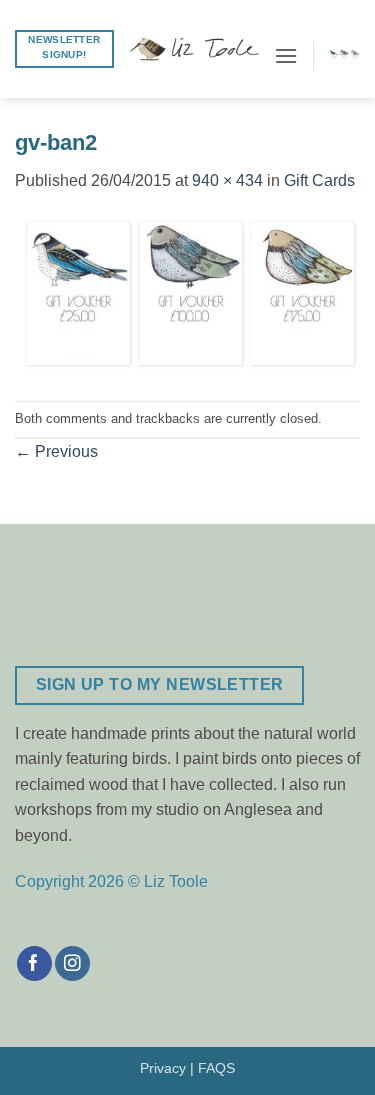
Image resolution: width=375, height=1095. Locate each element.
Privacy (163, 1068)
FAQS (216, 1068)
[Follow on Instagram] (72, 964)
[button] (286, 55)
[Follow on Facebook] (34, 964)
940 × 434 (227, 180)
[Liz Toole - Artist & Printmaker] (194, 49)
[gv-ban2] (187, 296)
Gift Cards (319, 180)
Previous (56, 451)
